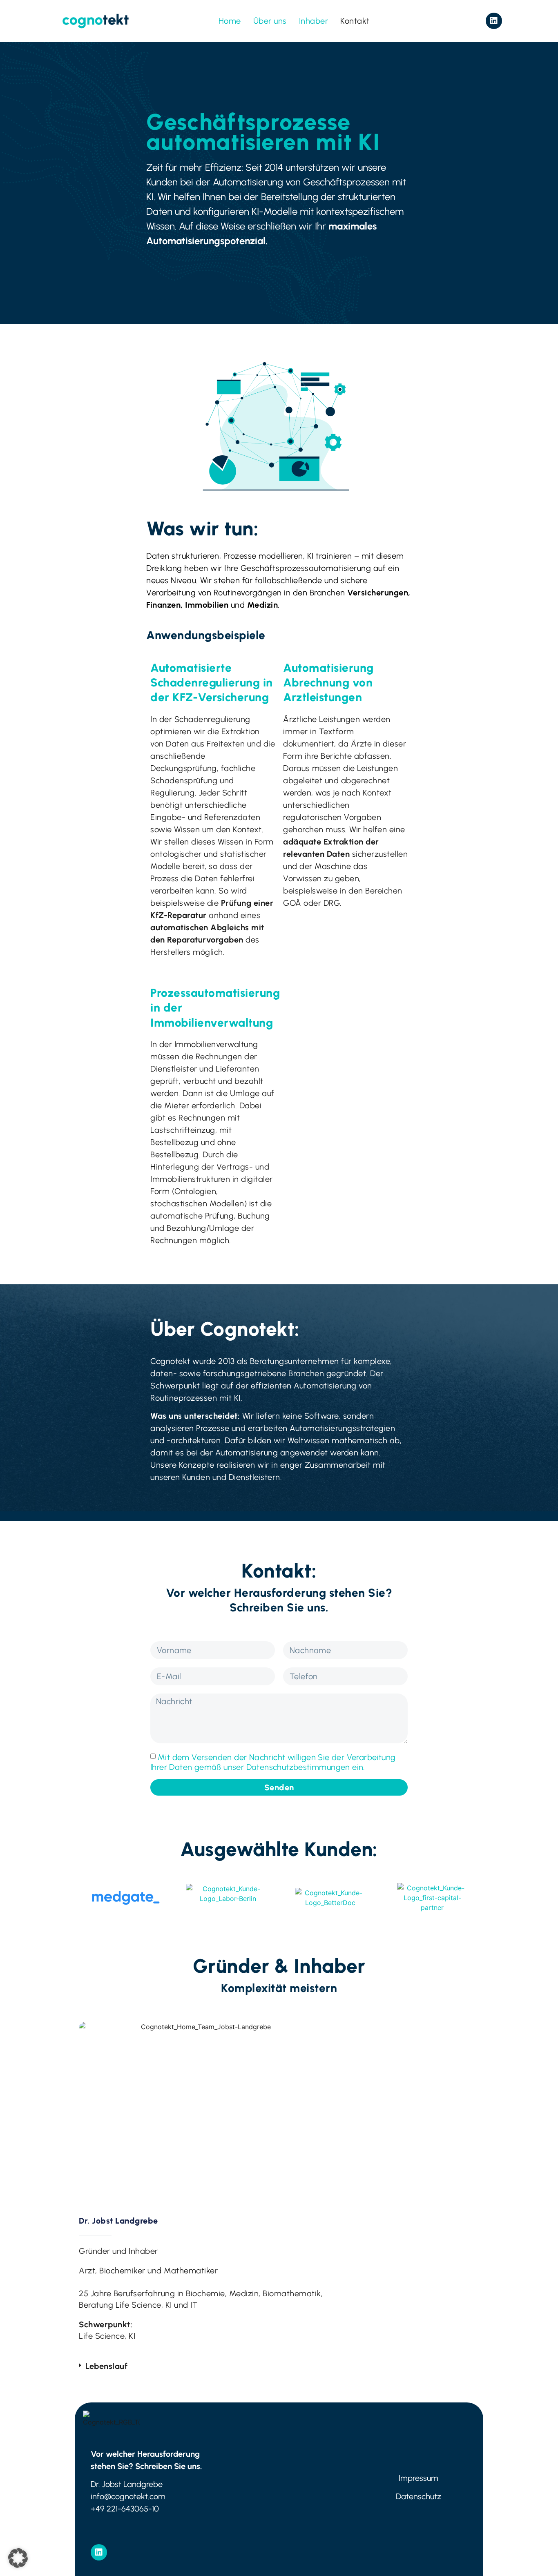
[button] (202, 2366)
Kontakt (355, 21)
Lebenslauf (106, 2366)
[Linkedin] (494, 21)
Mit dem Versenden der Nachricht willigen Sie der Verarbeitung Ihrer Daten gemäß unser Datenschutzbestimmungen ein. (273, 1762)
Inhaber (314, 21)
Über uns (270, 21)
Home (230, 21)
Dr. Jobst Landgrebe (118, 2221)
